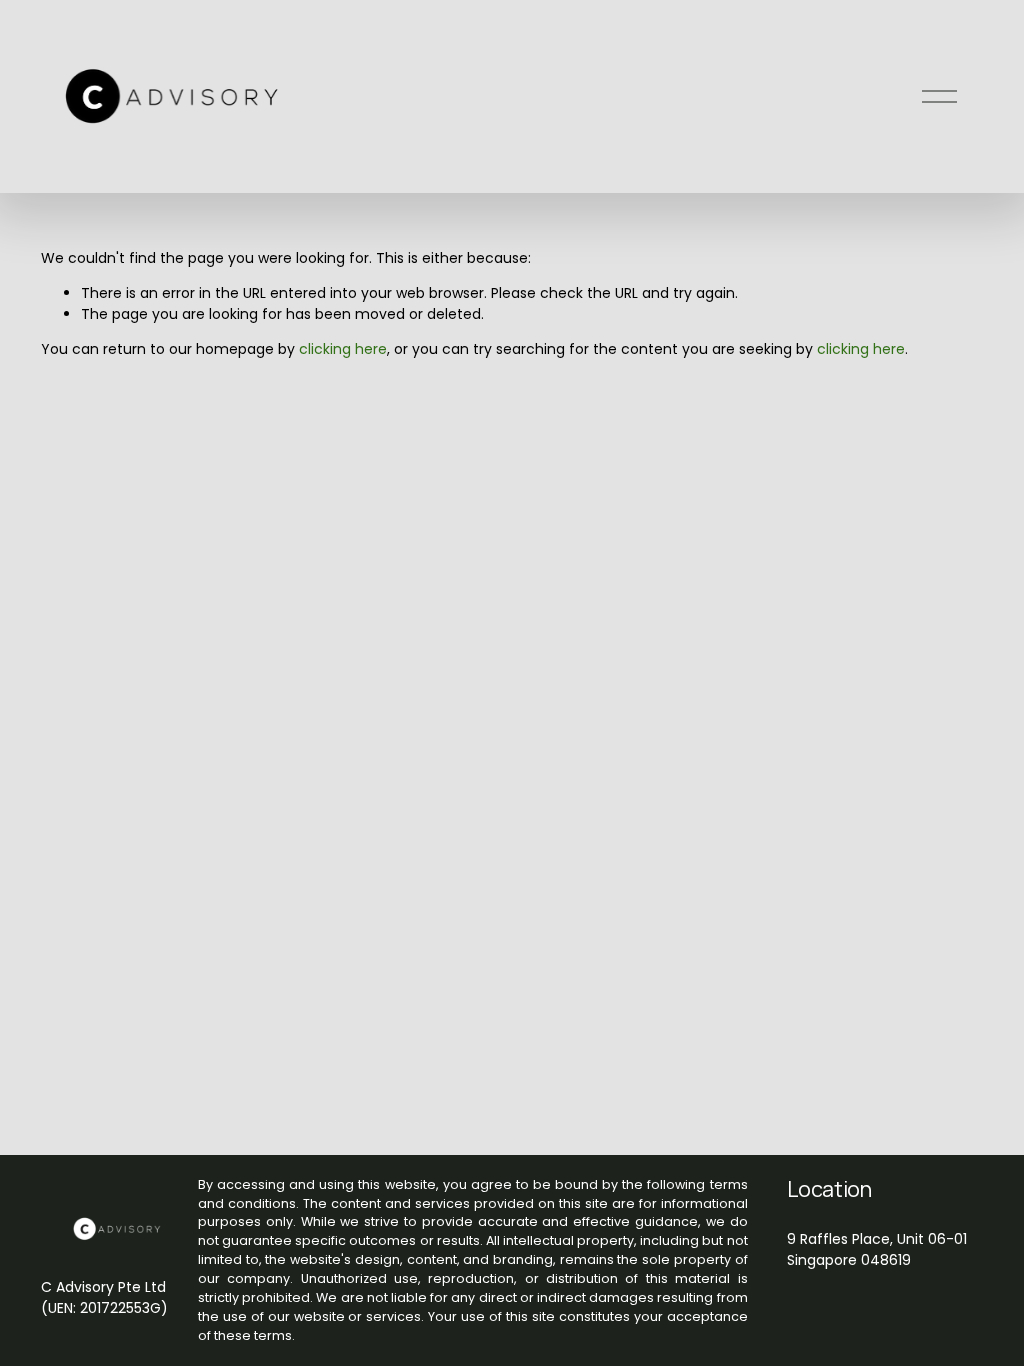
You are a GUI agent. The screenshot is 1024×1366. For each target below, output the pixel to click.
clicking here (343, 349)
